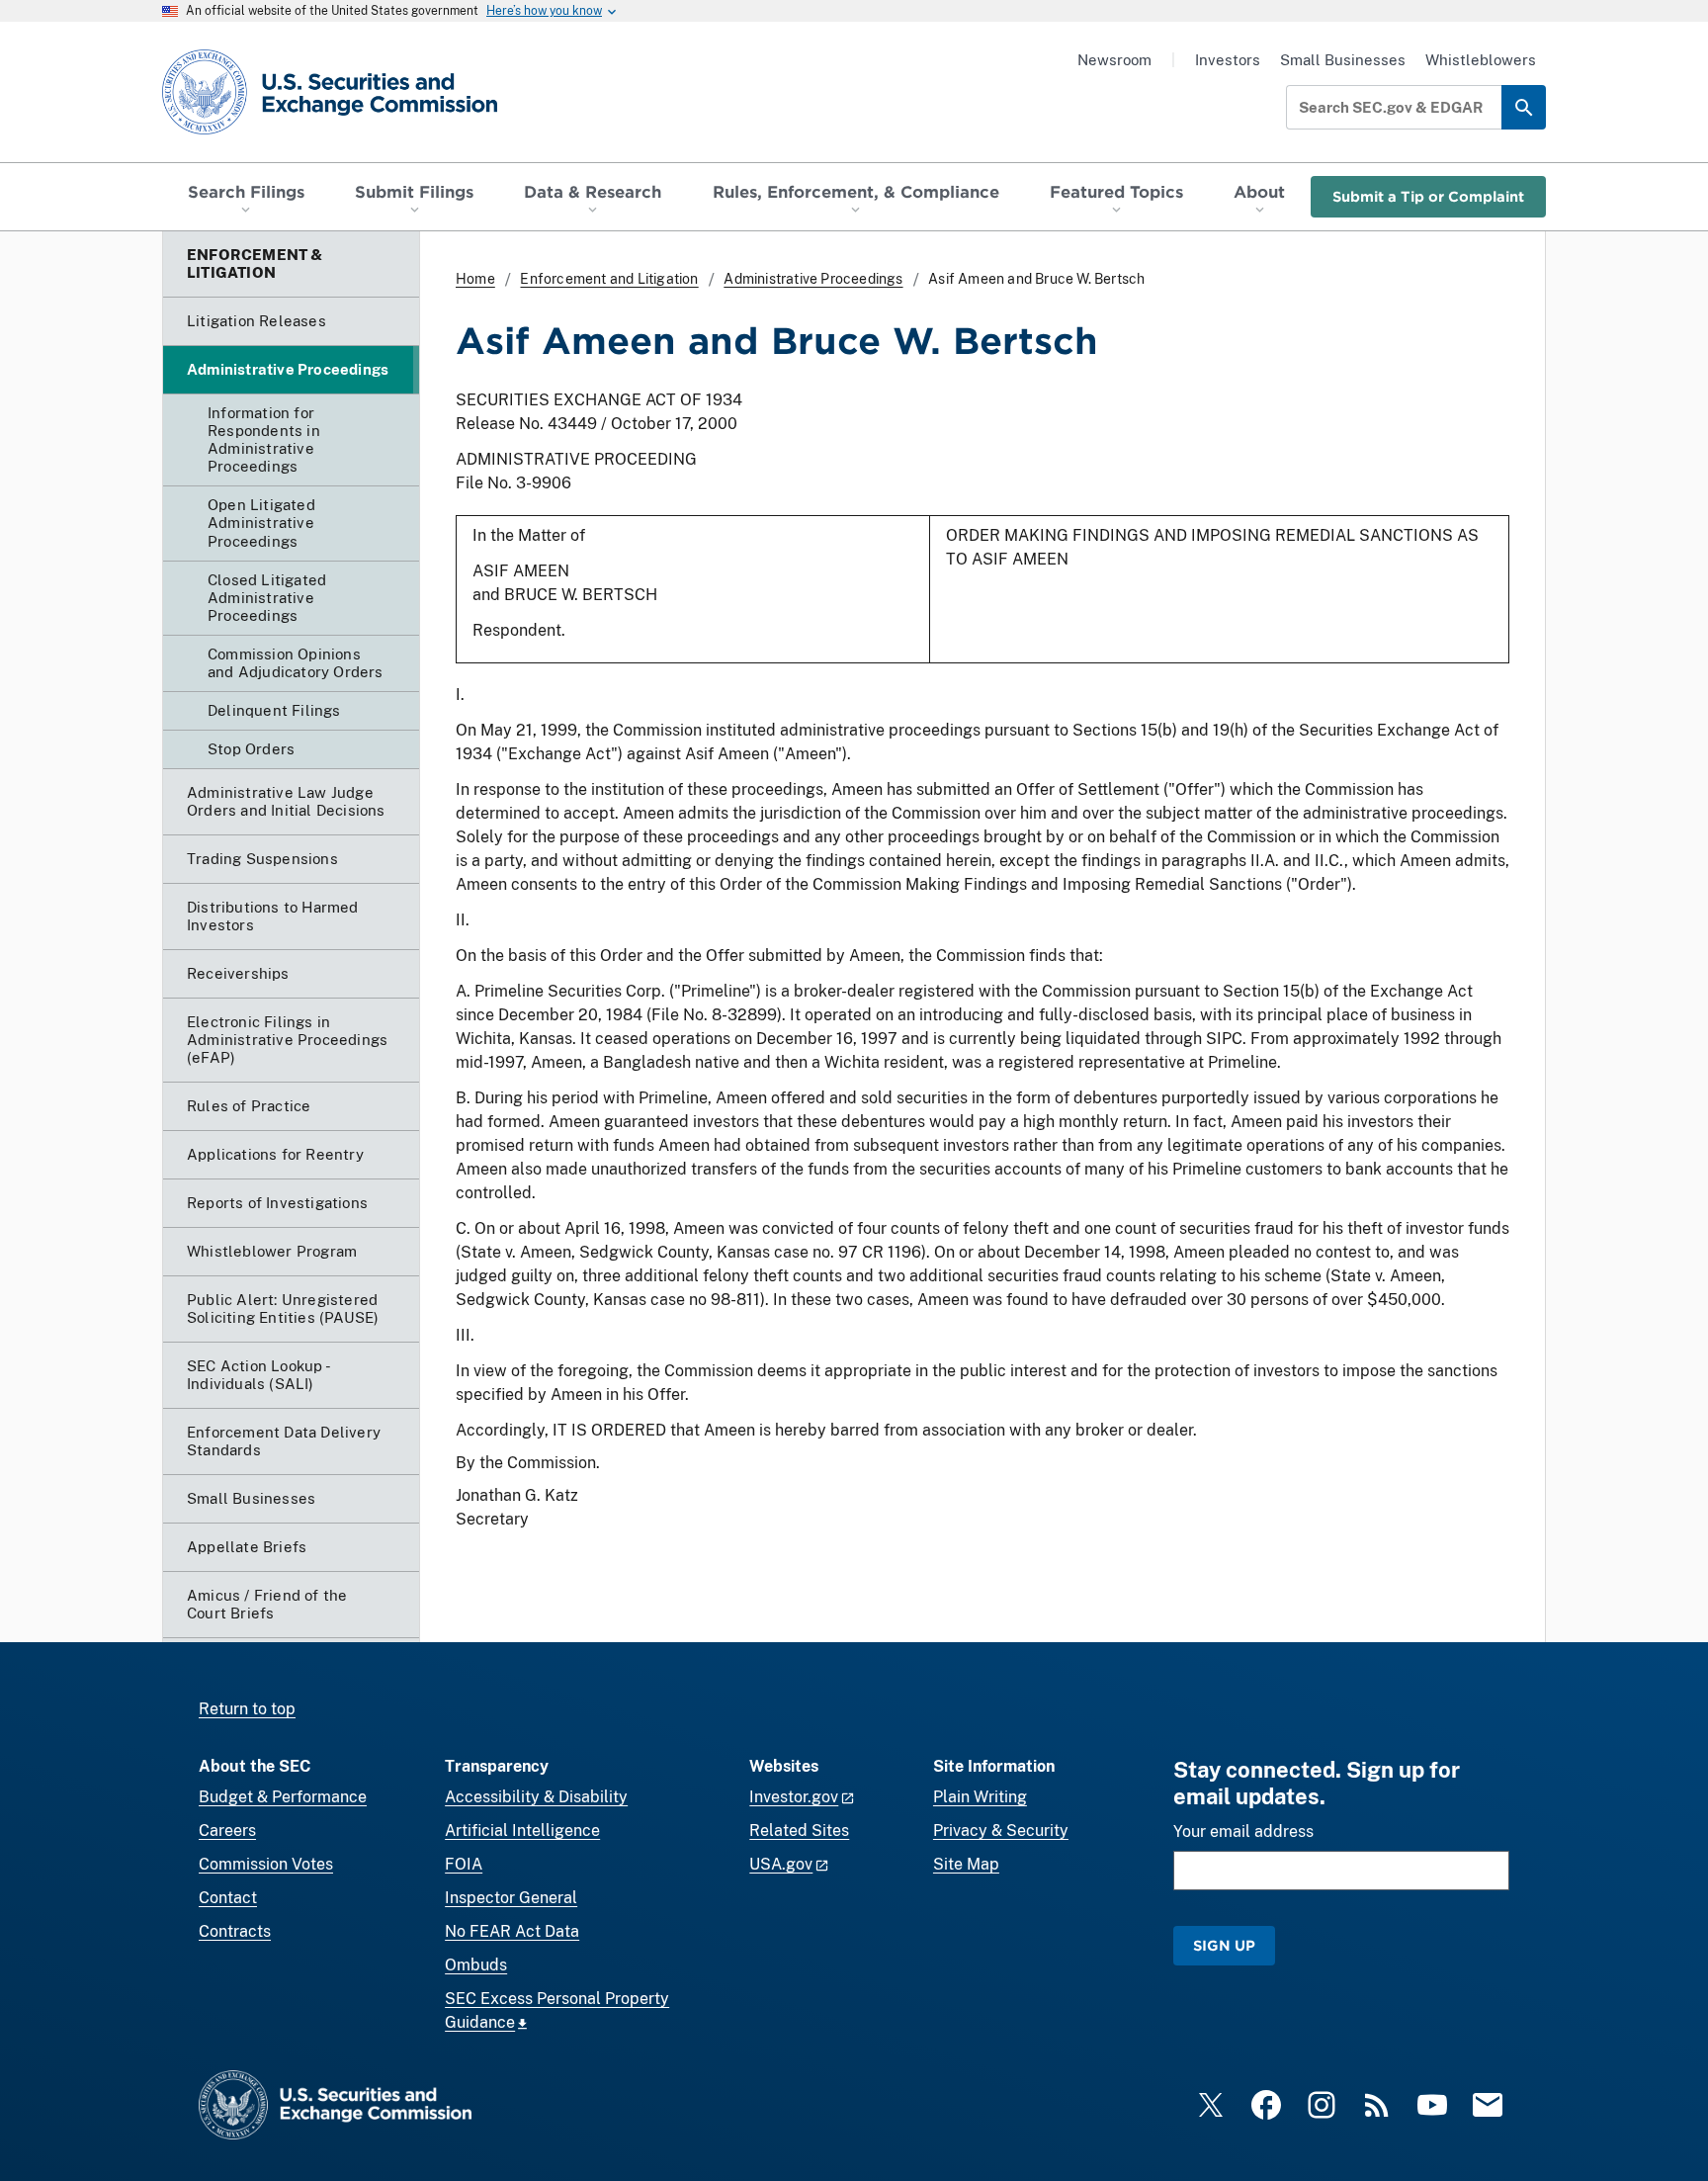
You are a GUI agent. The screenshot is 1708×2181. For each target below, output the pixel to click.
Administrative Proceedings (813, 279)
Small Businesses (1343, 60)
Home (475, 279)
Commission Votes (266, 1864)
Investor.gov (794, 1797)
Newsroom (1114, 60)
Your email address (1243, 1832)
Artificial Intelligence (522, 1831)
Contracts (235, 1931)
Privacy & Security (1001, 1831)
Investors (1228, 60)
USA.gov (781, 1864)
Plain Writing (980, 1797)
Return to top (247, 1709)
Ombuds (476, 1965)
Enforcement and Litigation (609, 279)
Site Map (966, 1864)
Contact (228, 1898)
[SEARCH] (1524, 107)
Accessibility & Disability (536, 1797)
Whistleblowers (1481, 60)
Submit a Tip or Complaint (1428, 196)
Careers (227, 1831)
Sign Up (1224, 1945)
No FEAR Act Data (512, 1931)
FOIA (464, 1864)
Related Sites (799, 1831)
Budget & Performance (283, 1797)
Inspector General (511, 1898)
